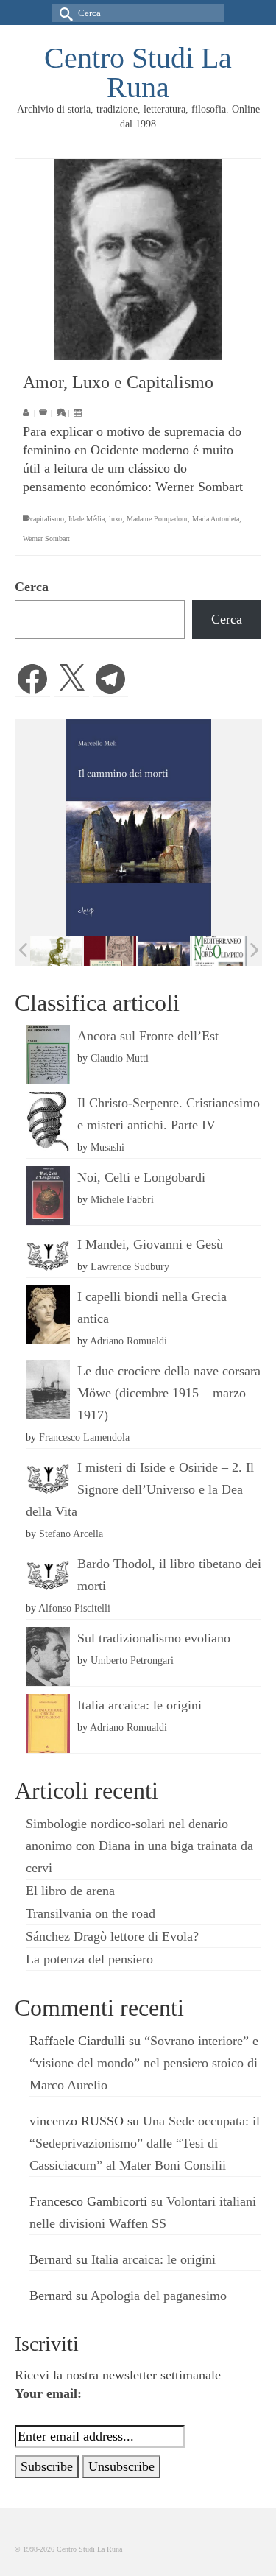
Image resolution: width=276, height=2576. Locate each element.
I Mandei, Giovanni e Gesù (150, 1244)
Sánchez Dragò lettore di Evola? (112, 1936)
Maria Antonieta (216, 519)
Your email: (48, 2393)
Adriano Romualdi (128, 1341)
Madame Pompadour (157, 519)
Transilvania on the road (91, 1913)
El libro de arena (70, 1891)
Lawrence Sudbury (130, 1266)
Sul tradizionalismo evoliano (154, 1638)
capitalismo (47, 519)
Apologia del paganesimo (159, 2296)
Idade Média (86, 519)
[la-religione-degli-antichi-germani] (110, 952)
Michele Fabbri (122, 1199)
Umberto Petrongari (132, 1660)
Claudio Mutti (120, 1058)
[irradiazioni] (56, 951)
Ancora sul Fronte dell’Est (148, 1036)
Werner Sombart (46, 539)
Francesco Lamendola (84, 1437)
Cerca (32, 587)
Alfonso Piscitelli (74, 1608)
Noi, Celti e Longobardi (141, 1177)
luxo (116, 519)
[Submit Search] (63, 13)
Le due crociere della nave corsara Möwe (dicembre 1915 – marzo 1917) (169, 1393)
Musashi (107, 1147)
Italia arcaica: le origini (139, 1705)
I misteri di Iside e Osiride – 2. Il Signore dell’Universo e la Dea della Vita (140, 1489)
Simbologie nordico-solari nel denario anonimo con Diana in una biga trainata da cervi (139, 1846)
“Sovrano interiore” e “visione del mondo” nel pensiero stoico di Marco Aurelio (144, 2063)
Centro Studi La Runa (138, 73)
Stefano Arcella (71, 1534)
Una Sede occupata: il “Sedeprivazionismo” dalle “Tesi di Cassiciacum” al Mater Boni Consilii (145, 2143)
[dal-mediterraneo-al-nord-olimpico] (217, 951)
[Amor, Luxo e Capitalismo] (138, 260)
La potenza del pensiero (89, 1959)
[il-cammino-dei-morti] (164, 952)
